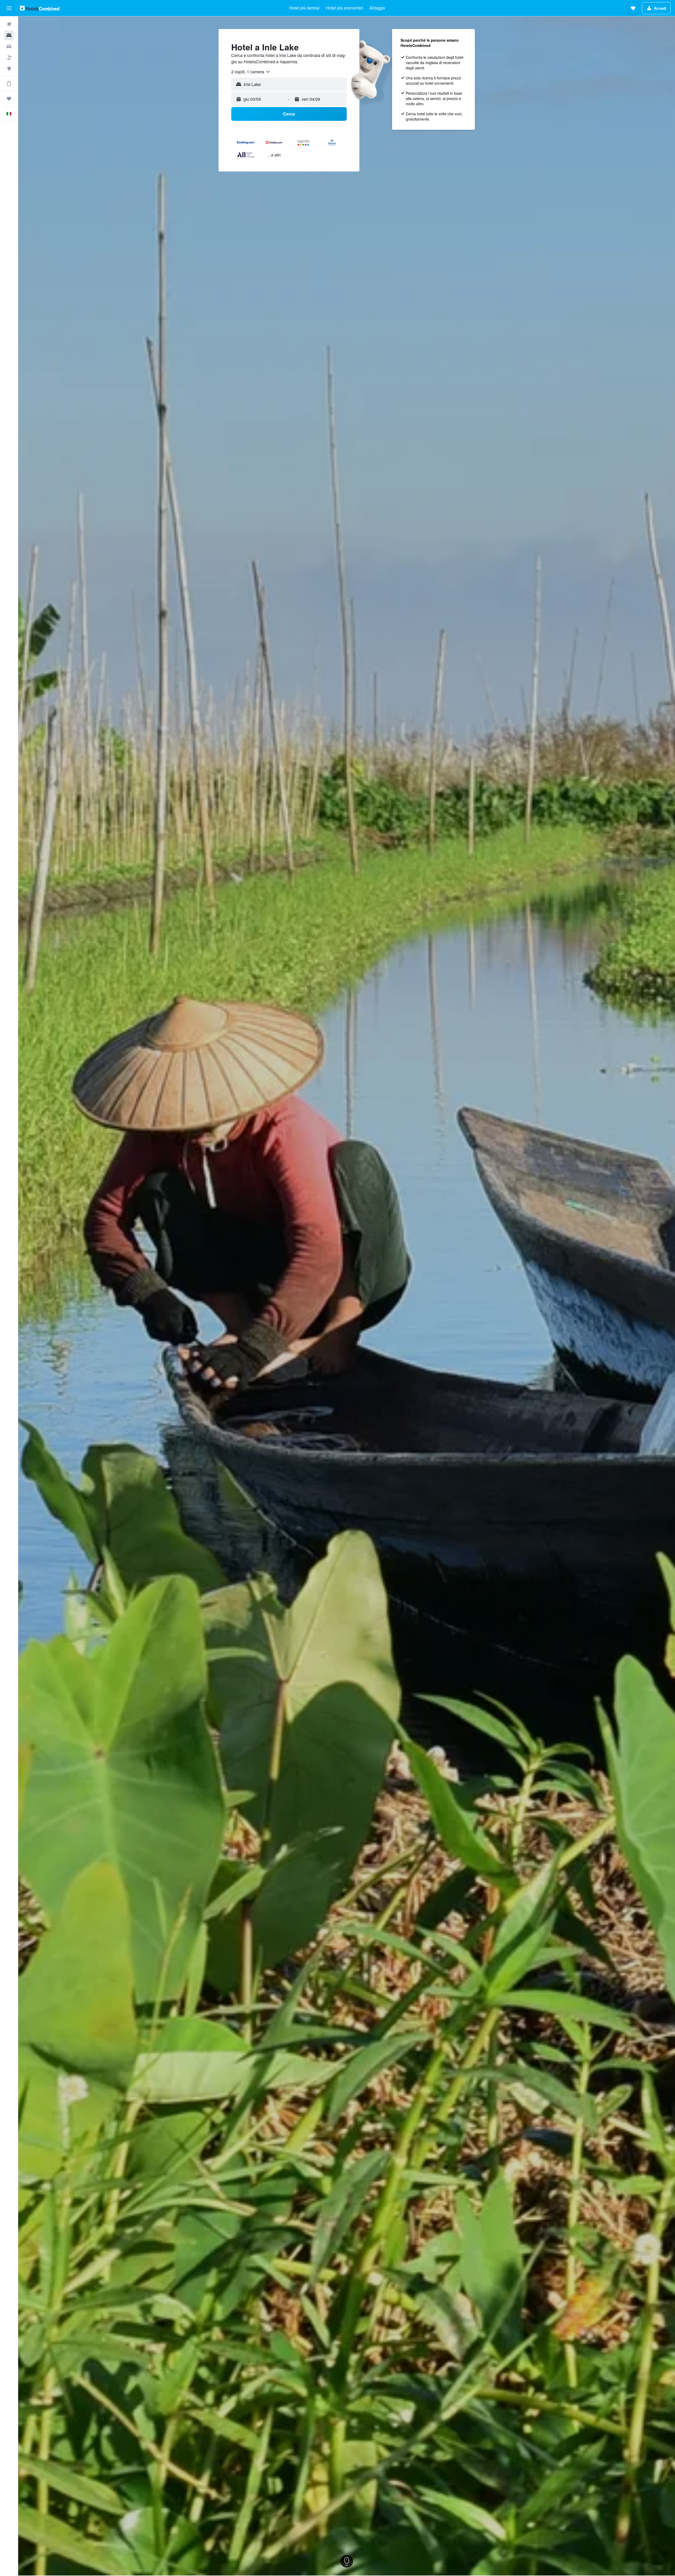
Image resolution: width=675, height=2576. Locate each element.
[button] (9, 8)
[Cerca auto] (9, 46)
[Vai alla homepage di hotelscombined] (40, 8)
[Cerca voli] (9, 24)
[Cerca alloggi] (9, 35)
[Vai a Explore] (9, 69)
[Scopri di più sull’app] (9, 84)
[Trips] (9, 99)
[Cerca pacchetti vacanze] (9, 58)
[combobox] (251, 72)
